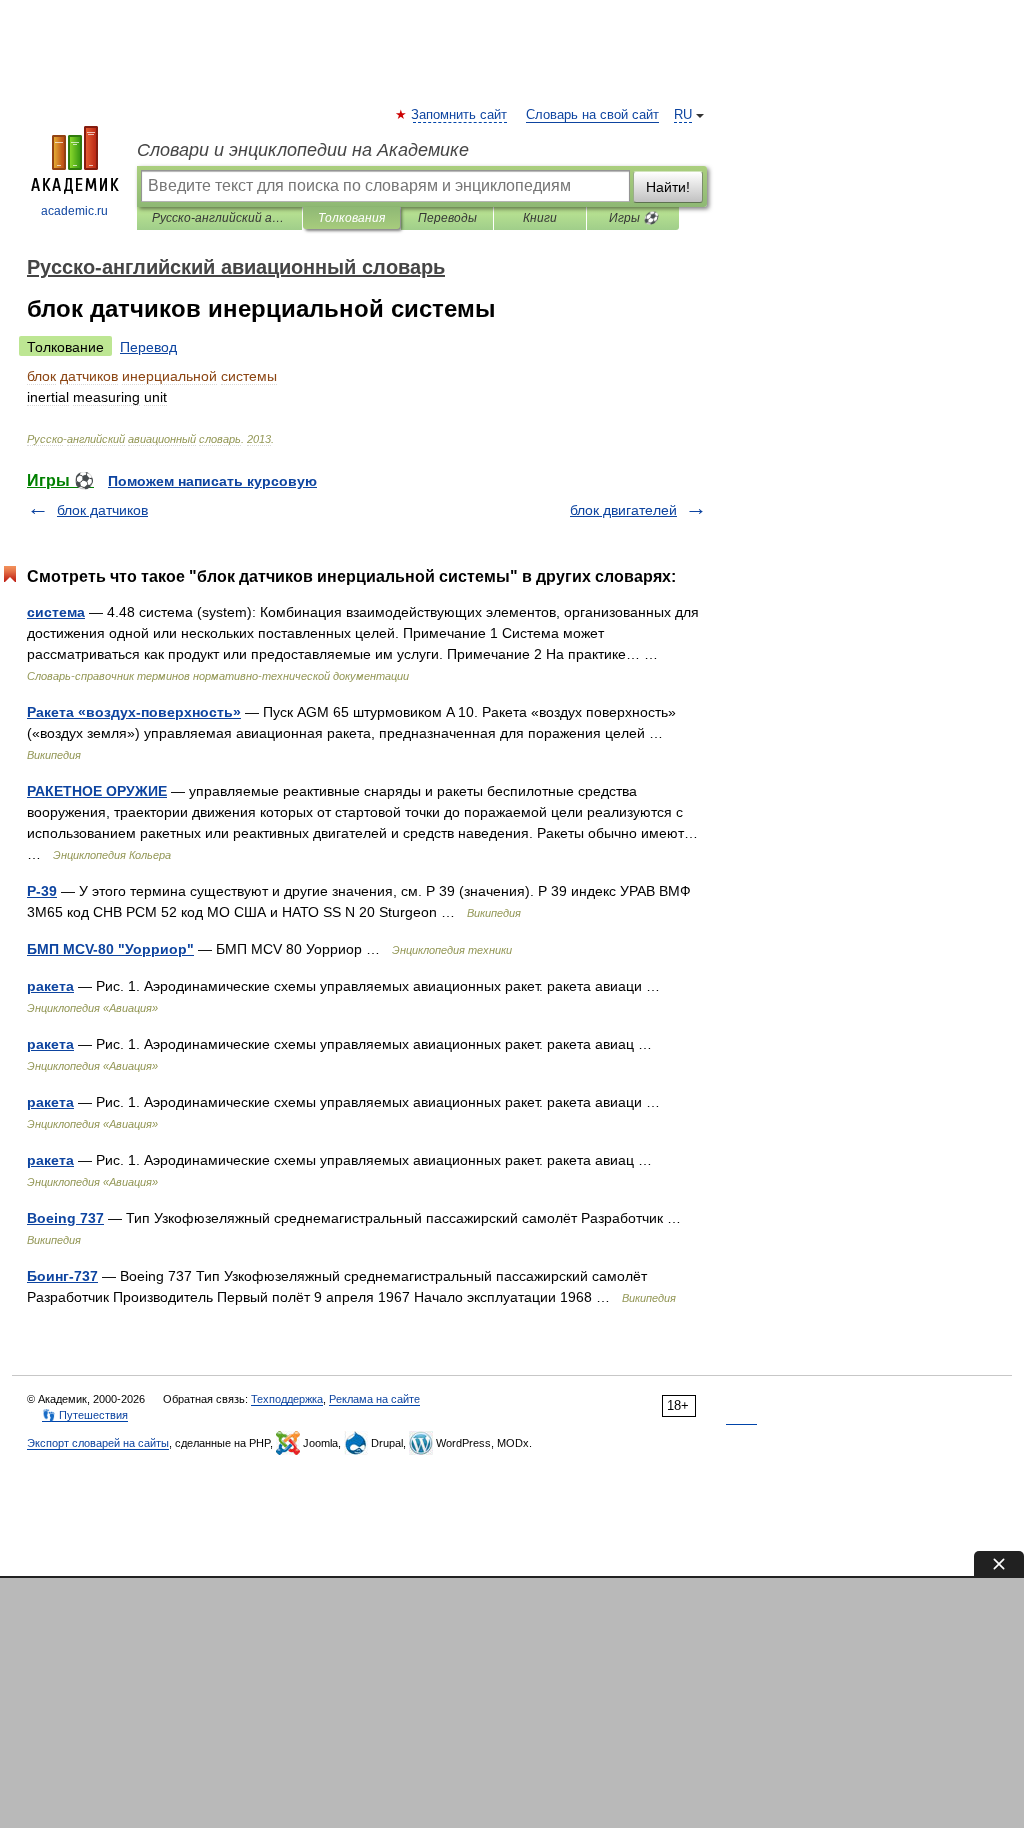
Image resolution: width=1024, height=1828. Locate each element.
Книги (540, 218)
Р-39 (42, 891)
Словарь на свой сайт (592, 115)
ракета (50, 986)
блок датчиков (102, 510)
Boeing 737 (65, 1218)
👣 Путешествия (85, 1415)
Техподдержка (287, 1399)
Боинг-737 (62, 1276)
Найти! (668, 187)
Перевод (148, 347)
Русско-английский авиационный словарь (219, 218)
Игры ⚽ (633, 218)
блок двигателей (623, 510)
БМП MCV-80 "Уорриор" (110, 949)
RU (683, 115)
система (56, 612)
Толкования (351, 218)
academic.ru (74, 211)
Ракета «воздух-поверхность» (134, 712)
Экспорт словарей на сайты (98, 1443)
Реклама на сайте (374, 1399)
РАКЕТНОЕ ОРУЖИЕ (97, 791)
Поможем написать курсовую (212, 481)
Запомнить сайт (460, 115)
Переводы (447, 218)
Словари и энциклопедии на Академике (303, 150)
